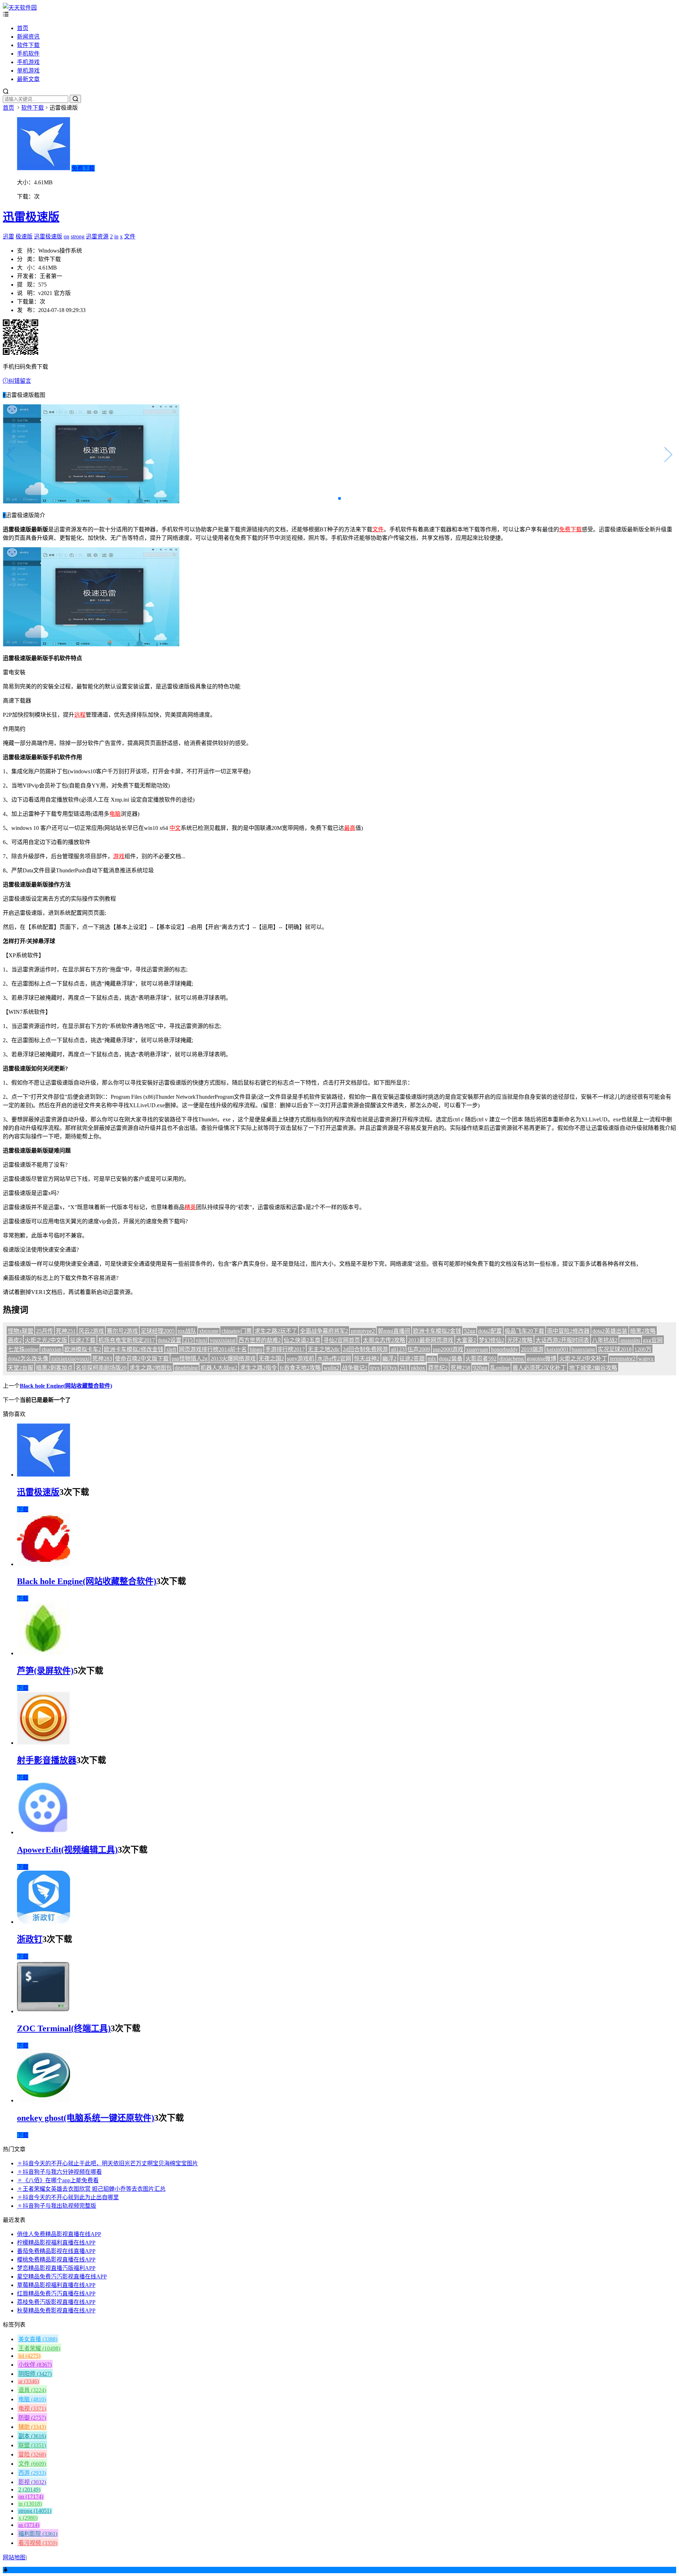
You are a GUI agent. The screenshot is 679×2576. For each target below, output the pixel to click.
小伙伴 (35, 2365)
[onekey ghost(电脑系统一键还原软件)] (43, 2100)
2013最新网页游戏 (431, 1340)
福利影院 (38, 2534)
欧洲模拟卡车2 (83, 1349)
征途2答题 (412, 1359)
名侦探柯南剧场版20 (101, 1368)
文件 (130, 236)
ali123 (398, 1349)
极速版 (24, 236)
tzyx (375, 1368)
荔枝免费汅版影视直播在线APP (56, 2302)
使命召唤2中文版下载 (142, 1359)
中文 (175, 828)
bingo (256, 1349)
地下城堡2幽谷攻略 (593, 1368)
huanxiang (583, 1349)
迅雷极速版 (31, 217)
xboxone (209, 1331)
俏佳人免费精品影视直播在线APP (59, 2234)
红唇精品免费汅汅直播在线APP (56, 2294)
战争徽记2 (355, 1368)
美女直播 (38, 2339)
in (116, 236)
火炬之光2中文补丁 (583, 1359)
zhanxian (51, 1349)
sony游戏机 (301, 1359)
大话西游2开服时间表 (562, 1340)
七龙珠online (23, 1349)
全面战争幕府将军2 (324, 1331)
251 (404, 1368)
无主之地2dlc (324, 1349)
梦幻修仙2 (492, 1340)
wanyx (646, 1359)
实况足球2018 (615, 1349)
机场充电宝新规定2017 (127, 1340)
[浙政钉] (43, 1922)
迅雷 (8, 236)
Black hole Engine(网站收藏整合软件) (66, 1386)
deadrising (186, 1368)
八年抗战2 (605, 1340)
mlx (432, 1359)
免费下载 (83, 168)
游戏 (119, 856)
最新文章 (28, 79)
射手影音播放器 (47, 1760)
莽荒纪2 (438, 1368)
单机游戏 (28, 71)
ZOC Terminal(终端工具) (64, 2028)
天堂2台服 (21, 1368)
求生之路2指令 (259, 1368)
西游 (32, 2473)
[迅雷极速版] (43, 1475)
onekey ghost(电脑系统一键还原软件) (86, 2118)
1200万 (643, 1349)
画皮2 (15, 1340)
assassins (630, 1340)
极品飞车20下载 (524, 1331)
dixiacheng (512, 1359)
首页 (23, 28)
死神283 (102, 1359)
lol (29, 2356)
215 (188, 1340)
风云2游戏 (91, 1331)
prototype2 (363, 1331)
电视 (32, 2408)
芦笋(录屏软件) (45, 1671)
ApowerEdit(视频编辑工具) (67, 1850)
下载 (23, 1509)
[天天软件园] (20, 8)
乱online (500, 1368)
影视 (32, 2482)
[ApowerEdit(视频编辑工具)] (43, 1832)
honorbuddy (504, 1349)
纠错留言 (20, 381)
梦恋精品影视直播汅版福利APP (56, 2268)
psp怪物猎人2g (190, 1359)
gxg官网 (653, 1340)
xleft (171, 1349)
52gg (470, 1331)
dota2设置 (170, 1340)
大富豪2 (466, 1340)
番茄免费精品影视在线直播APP (56, 2251)
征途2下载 (83, 1340)
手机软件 (28, 54)
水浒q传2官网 (334, 1359)
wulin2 (331, 1368)
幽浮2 (389, 1359)
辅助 (32, 2427)
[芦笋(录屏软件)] (43, 1653)
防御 (32, 2418)
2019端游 (532, 1349)
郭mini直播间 (394, 1331)
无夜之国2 (271, 1359)
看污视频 (38, 2543)
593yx (390, 1368)
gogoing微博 (541, 1359)
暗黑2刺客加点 (54, 1368)
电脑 (115, 814)
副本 (32, 2436)
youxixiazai (223, 1340)
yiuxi (201, 1340)
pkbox (418, 1368)
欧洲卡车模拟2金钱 (437, 1331)
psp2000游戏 (448, 1349)
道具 (32, 2390)
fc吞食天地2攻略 (300, 1368)
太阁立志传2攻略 (384, 1340)
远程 (80, 715)
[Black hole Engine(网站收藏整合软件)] (43, 1564)
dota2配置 (490, 1331)
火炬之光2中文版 (46, 1340)
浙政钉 (30, 1939)
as (29, 2525)
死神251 (66, 1331)
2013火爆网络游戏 (233, 1359)
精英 (190, 1207)
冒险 (32, 2454)
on (66, 236)
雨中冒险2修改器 (568, 1331)
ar (29, 2381)
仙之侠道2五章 (302, 1340)
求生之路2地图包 (151, 1368)
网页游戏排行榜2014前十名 (213, 1349)
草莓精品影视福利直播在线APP (56, 2285)
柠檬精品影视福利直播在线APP (56, 2243)
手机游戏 (28, 62)
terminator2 (623, 1359)
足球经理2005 (158, 1331)
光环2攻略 (520, 1340)
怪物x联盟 (21, 1331)
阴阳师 (35, 2374)
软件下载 (28, 45)
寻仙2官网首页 (342, 1340)
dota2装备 (451, 1359)
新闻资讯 (28, 37)
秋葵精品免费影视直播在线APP (56, 2311)
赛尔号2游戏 (122, 1331)
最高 (350, 828)
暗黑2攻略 (643, 1331)
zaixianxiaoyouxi (70, 1359)
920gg (480, 1368)
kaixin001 (558, 1349)
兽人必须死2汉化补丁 (539, 1368)
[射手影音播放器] (43, 1743)
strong (78, 236)
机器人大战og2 (219, 1368)
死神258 (460, 1368)
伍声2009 (419, 1349)
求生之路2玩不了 (276, 1331)
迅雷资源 (97, 236)
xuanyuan (477, 1349)
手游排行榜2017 (285, 1349)
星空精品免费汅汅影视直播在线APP (62, 2277)
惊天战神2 (367, 1359)
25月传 (45, 1331)
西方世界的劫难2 (260, 1340)
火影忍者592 (481, 1359)
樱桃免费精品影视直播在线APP (56, 2260)
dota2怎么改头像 (28, 1359)
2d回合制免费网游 (365, 1349)
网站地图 (14, 2557)
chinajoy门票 (237, 1331)
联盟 (32, 2445)
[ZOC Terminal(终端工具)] (43, 2011)
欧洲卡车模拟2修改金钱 (134, 1349)
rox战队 (187, 1331)
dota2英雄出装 (610, 1331)
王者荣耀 (39, 2348)
